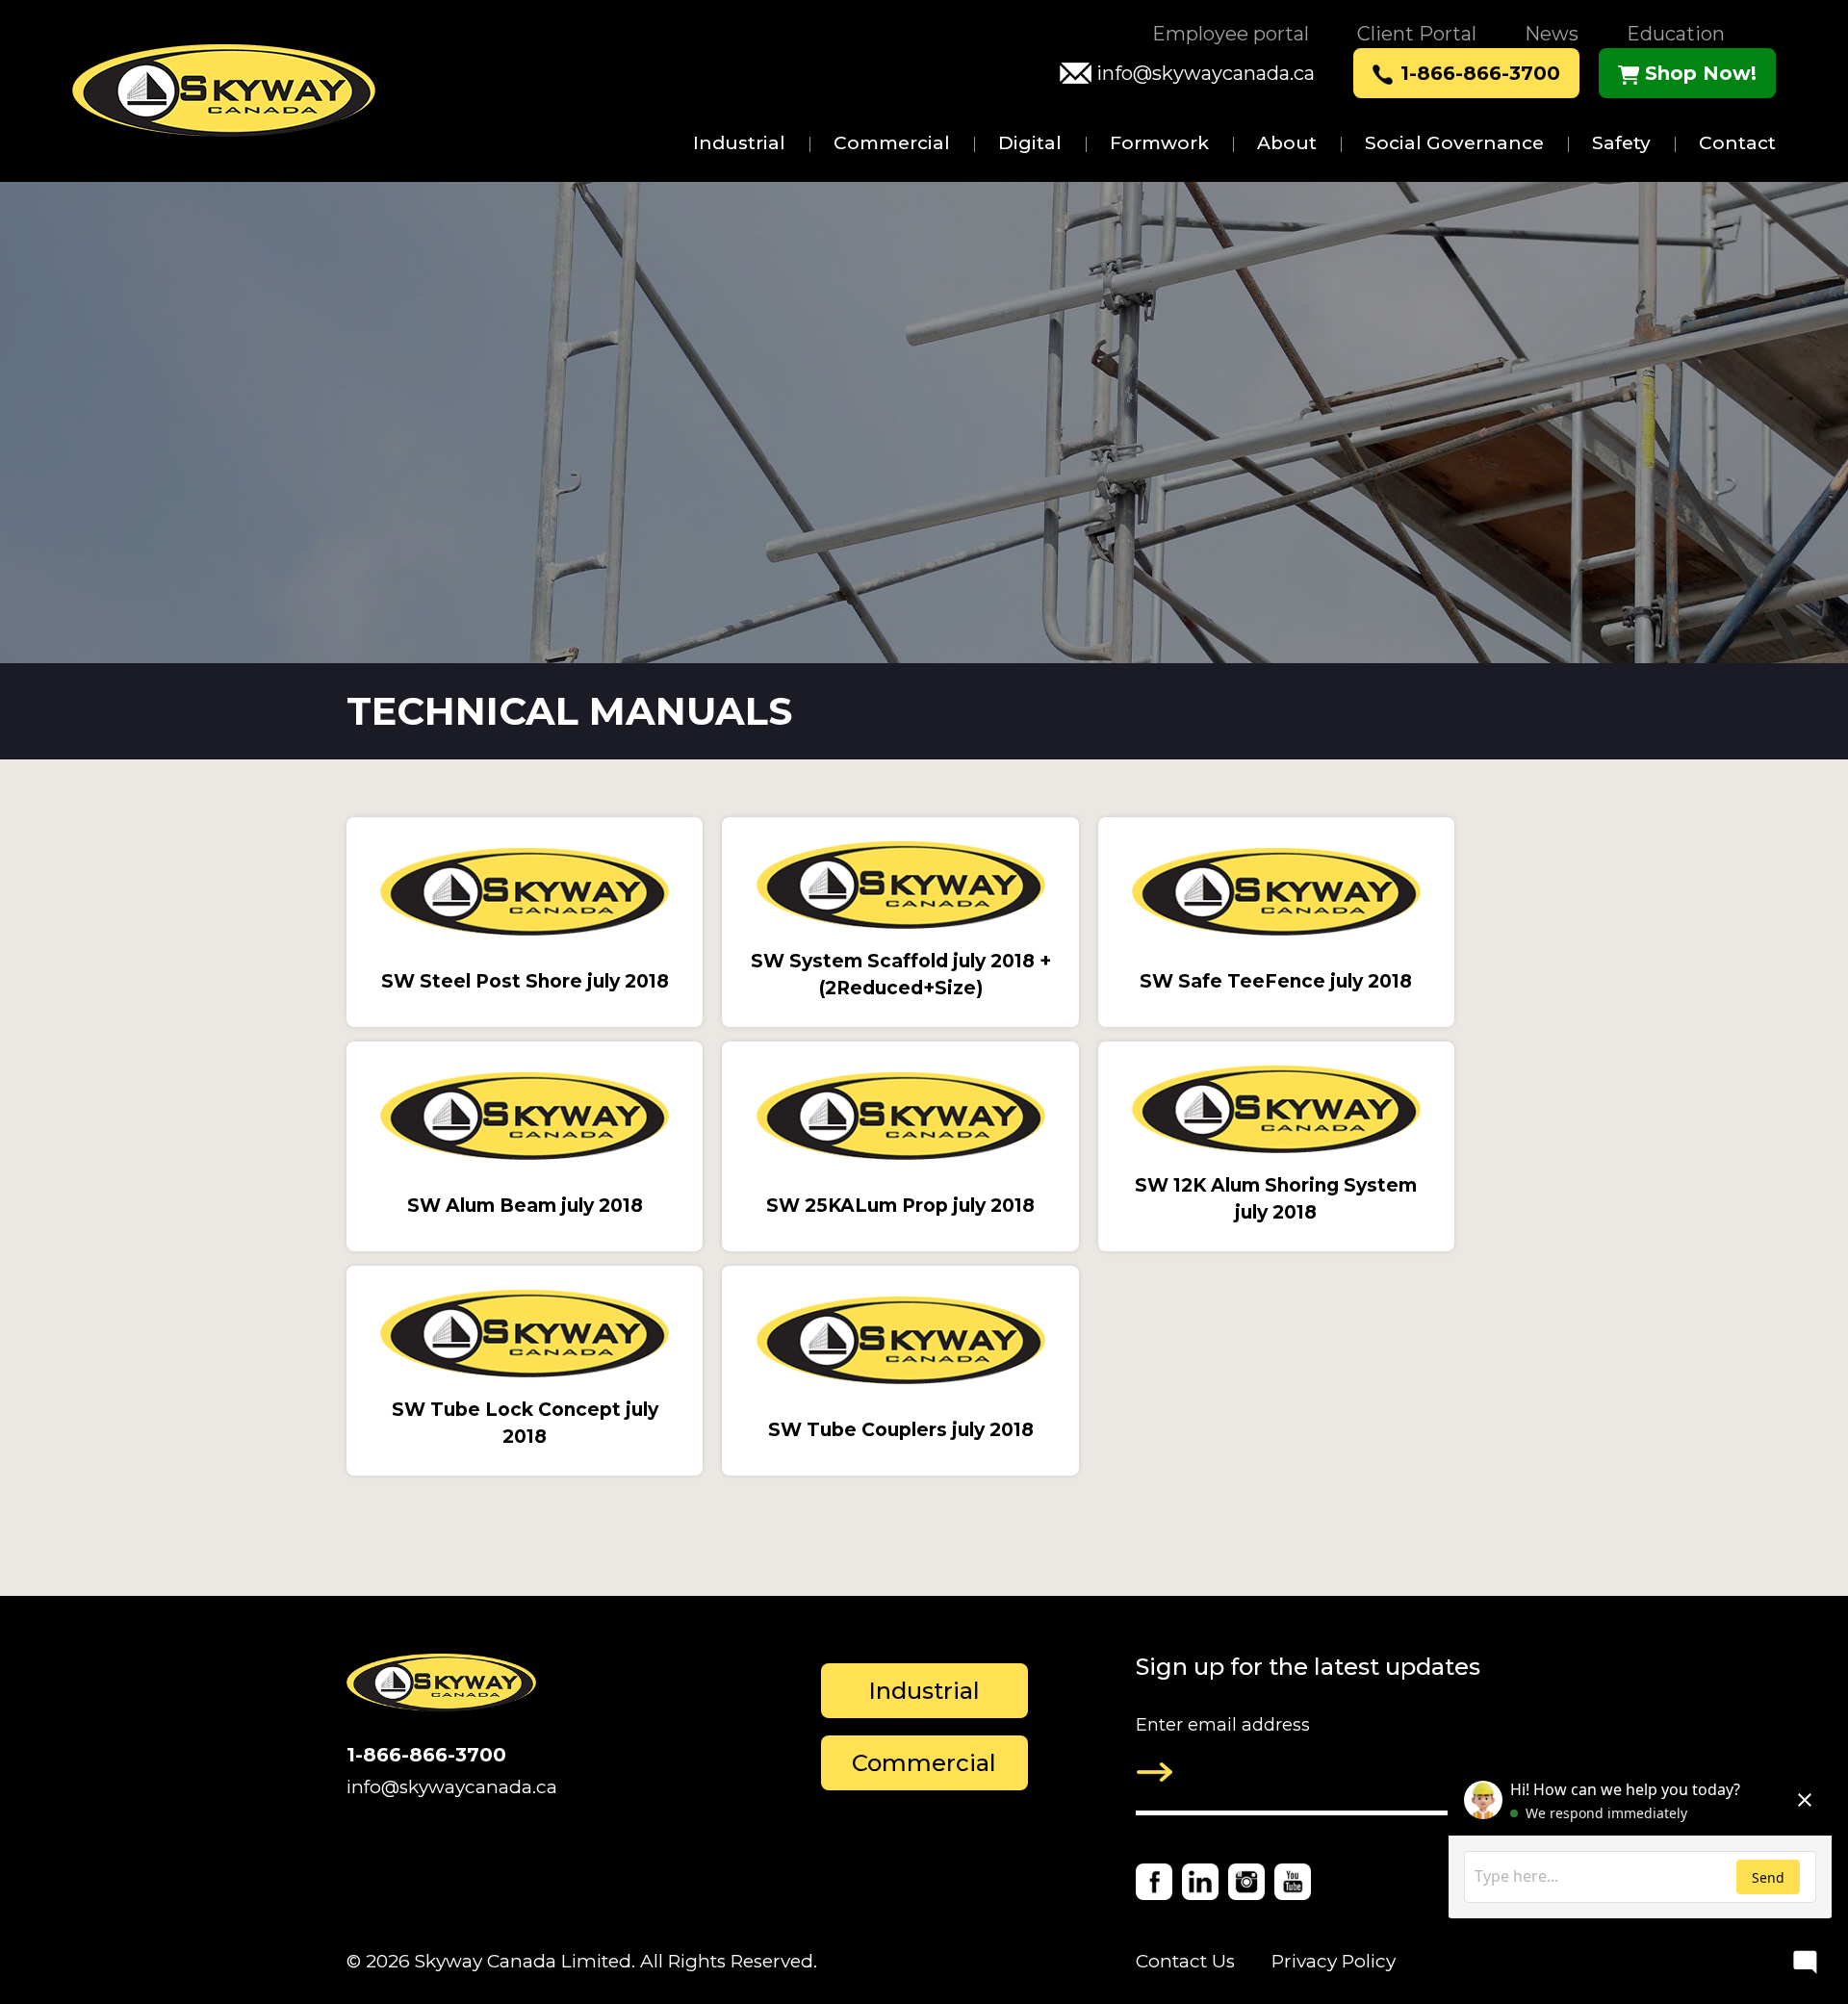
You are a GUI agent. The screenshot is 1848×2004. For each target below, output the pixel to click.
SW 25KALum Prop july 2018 (900, 1206)
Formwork (1159, 143)
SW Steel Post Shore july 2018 (525, 981)
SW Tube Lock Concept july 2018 (525, 1424)
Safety (1621, 143)
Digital (1030, 143)
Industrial (739, 143)
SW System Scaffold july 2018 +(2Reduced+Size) (901, 975)
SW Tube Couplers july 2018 (901, 1430)
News (1552, 34)
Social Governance (1454, 143)
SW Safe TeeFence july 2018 (1276, 981)
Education (1676, 34)
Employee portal (1231, 34)
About (1287, 143)
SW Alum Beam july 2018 (525, 1206)
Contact (1737, 143)
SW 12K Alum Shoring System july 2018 (1276, 1199)
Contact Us (1185, 1961)
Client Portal (1417, 34)
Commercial (892, 143)
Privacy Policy (1334, 1961)
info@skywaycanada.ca (1206, 73)
